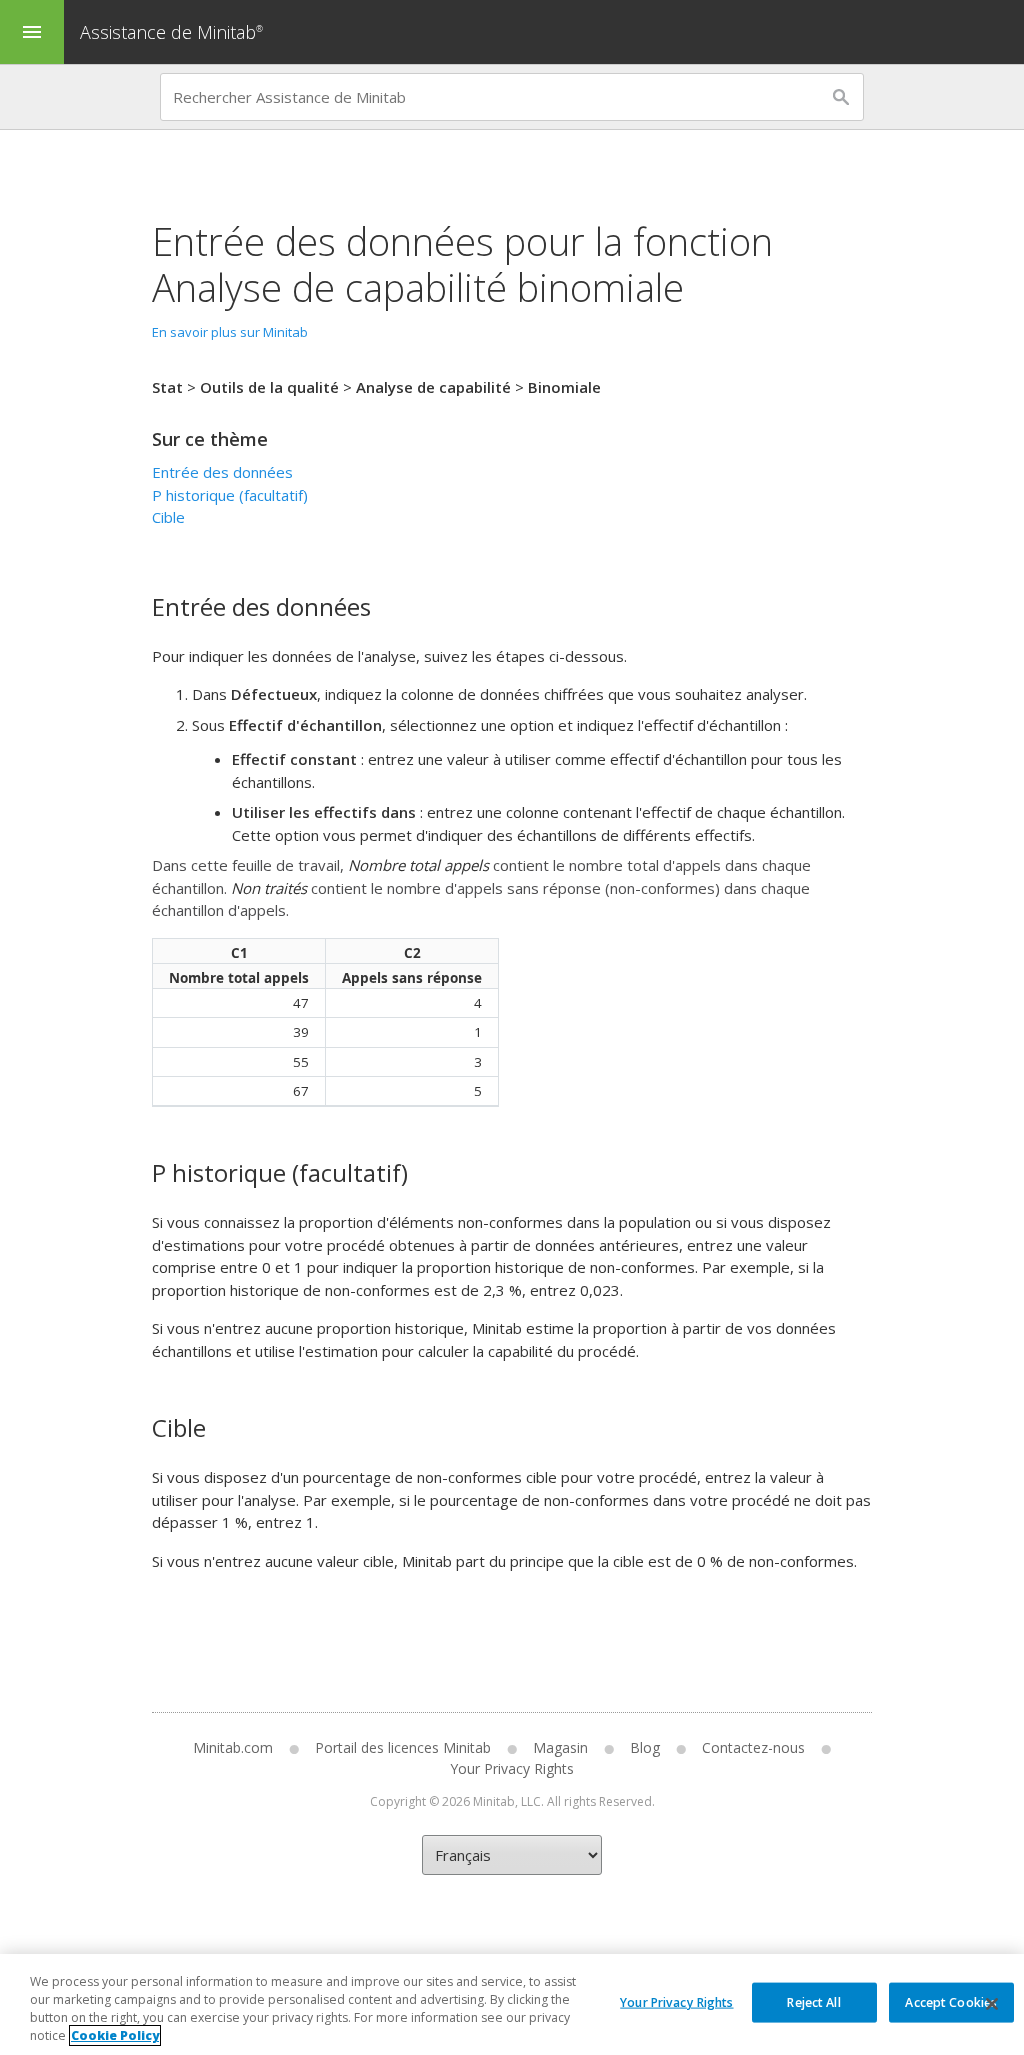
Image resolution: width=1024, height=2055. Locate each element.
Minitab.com (233, 1747)
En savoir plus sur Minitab (230, 332)
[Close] (992, 2004)
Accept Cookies (951, 2001)
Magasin (560, 1747)
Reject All (813, 2001)
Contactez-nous (753, 1747)
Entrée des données (222, 472)
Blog (645, 1747)
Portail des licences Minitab (403, 1747)
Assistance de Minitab (171, 32)
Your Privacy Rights (676, 2001)
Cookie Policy (115, 2035)
